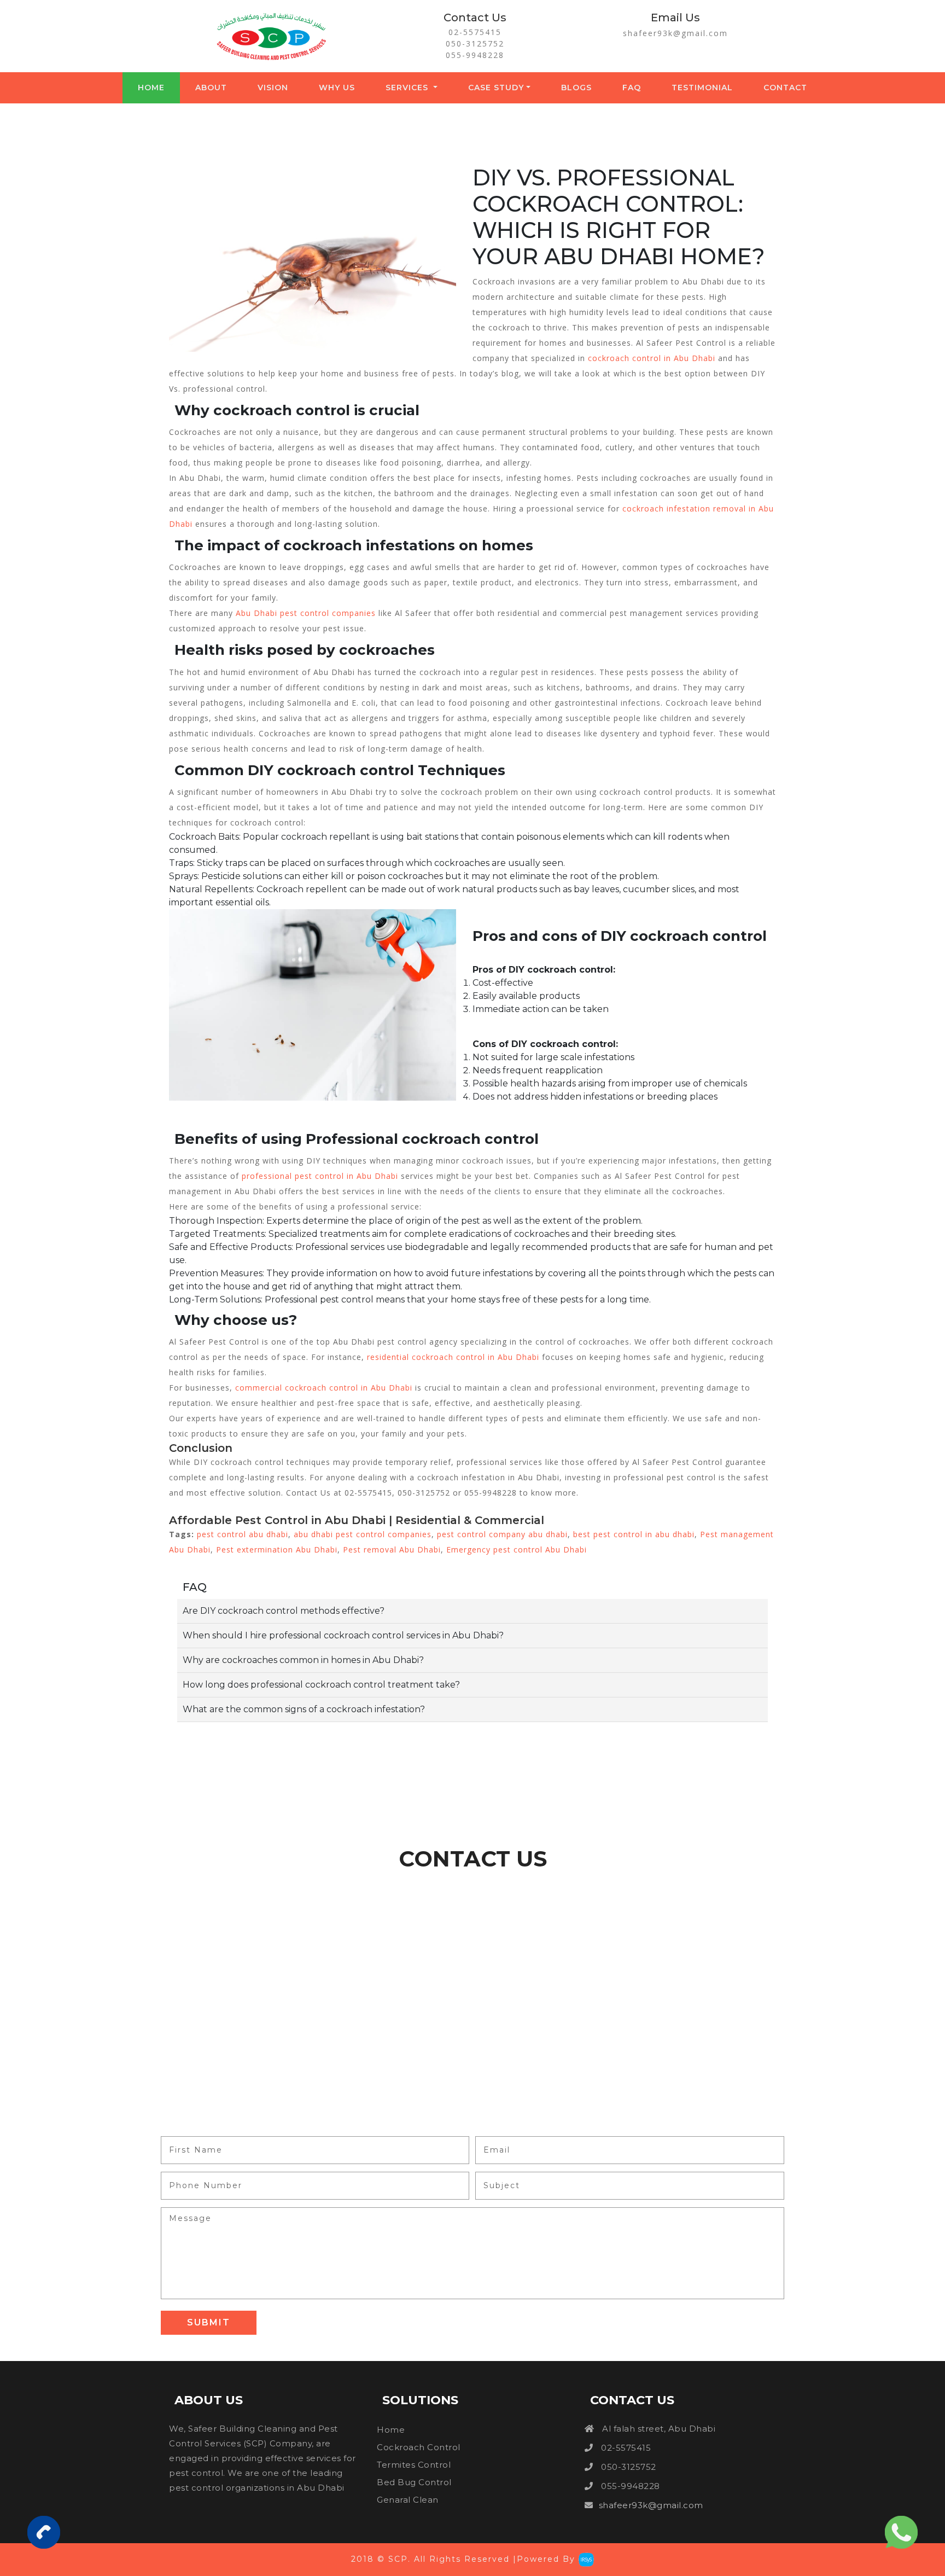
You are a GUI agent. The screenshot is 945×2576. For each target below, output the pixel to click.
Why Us (337, 88)
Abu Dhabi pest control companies (306, 613)
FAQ (632, 88)
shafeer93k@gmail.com (675, 33)
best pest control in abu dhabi (634, 1534)
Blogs (576, 88)
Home (151, 88)
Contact (785, 88)
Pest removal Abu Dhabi (392, 1549)
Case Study (496, 88)
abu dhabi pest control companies (363, 1534)
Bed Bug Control (414, 2482)
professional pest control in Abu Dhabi (320, 1176)
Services (408, 88)
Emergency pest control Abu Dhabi (517, 1549)
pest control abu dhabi (241, 1534)
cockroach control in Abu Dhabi (652, 358)
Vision (273, 88)
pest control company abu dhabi (502, 1534)
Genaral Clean (408, 2500)
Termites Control (414, 2465)
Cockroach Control (419, 2447)
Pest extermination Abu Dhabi (277, 1549)
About (211, 88)
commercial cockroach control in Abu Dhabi (324, 1388)
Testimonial (702, 88)
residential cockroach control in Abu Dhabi (453, 1357)
